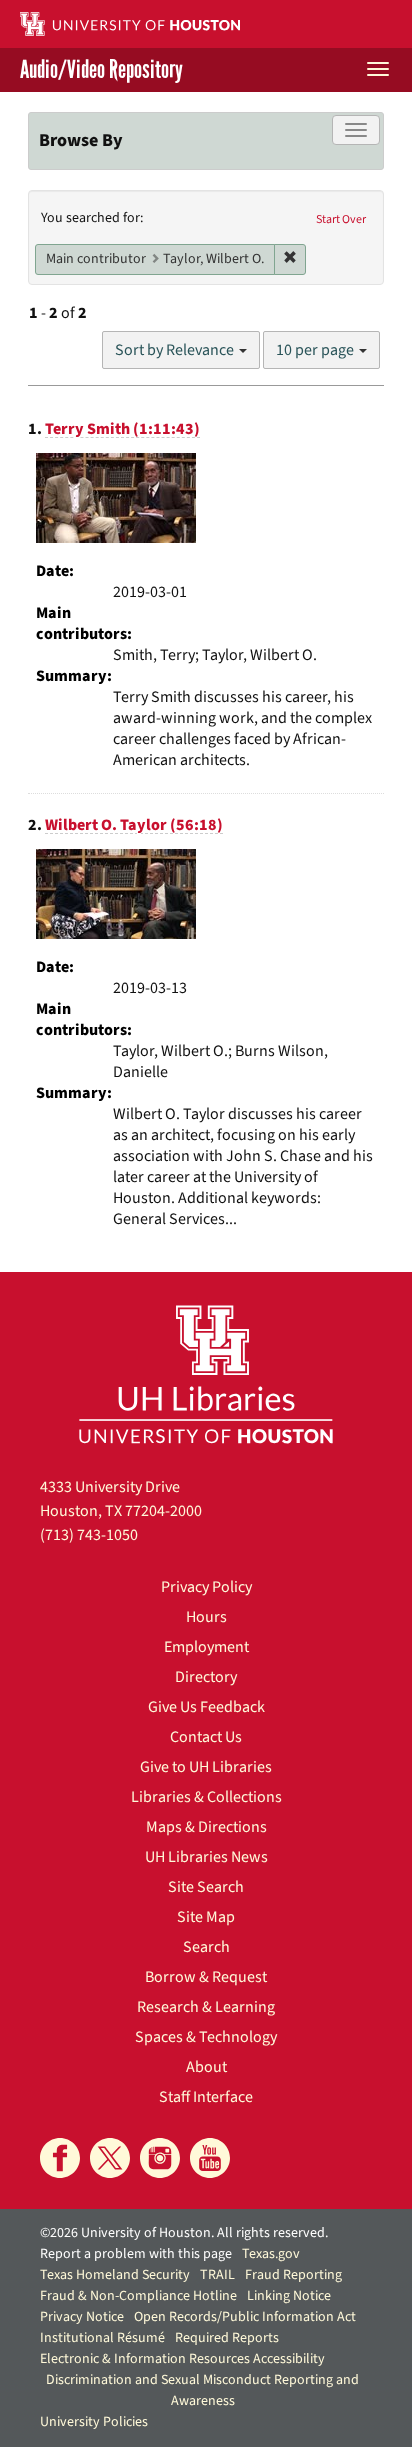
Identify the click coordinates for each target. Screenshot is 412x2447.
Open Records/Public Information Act (245, 2317)
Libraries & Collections (206, 1797)
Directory (206, 1677)
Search (206, 1947)
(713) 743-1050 (89, 1535)
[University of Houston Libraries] (206, 1373)
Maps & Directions (206, 1827)
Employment (206, 1647)
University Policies (94, 2422)
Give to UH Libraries (206, 1767)
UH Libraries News (206, 1857)
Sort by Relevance (176, 350)
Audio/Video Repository (101, 70)
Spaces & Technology (206, 2037)
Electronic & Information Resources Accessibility (182, 2359)
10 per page (316, 350)
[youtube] (210, 2158)
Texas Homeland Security (115, 2275)
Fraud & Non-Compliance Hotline (138, 2296)
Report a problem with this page (136, 2254)
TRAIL (217, 2275)
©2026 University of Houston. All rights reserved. (184, 2233)
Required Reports (227, 2338)
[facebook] (60, 2158)
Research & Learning (206, 2007)
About (206, 2067)
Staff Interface (206, 2097)
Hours (206, 1617)
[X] (110, 2158)
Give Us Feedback (206, 1707)
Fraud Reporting (293, 2275)
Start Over (341, 219)
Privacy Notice (82, 2317)
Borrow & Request (206, 1977)
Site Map (206, 1917)
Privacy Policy (206, 1587)
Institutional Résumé (102, 2338)
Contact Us (206, 1737)
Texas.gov (271, 2254)
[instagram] (160, 2158)
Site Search (206, 1887)
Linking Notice (289, 2296)
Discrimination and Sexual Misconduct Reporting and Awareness (202, 2390)
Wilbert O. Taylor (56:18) (134, 825)
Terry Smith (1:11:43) (122, 429)
